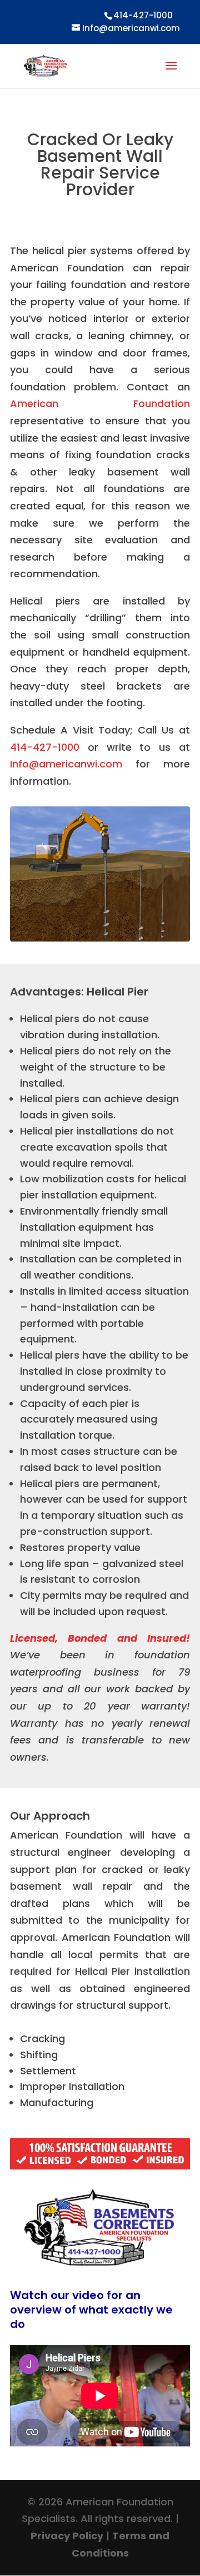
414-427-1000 (45, 747)
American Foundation (100, 403)
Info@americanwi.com (66, 764)
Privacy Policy (67, 2536)
